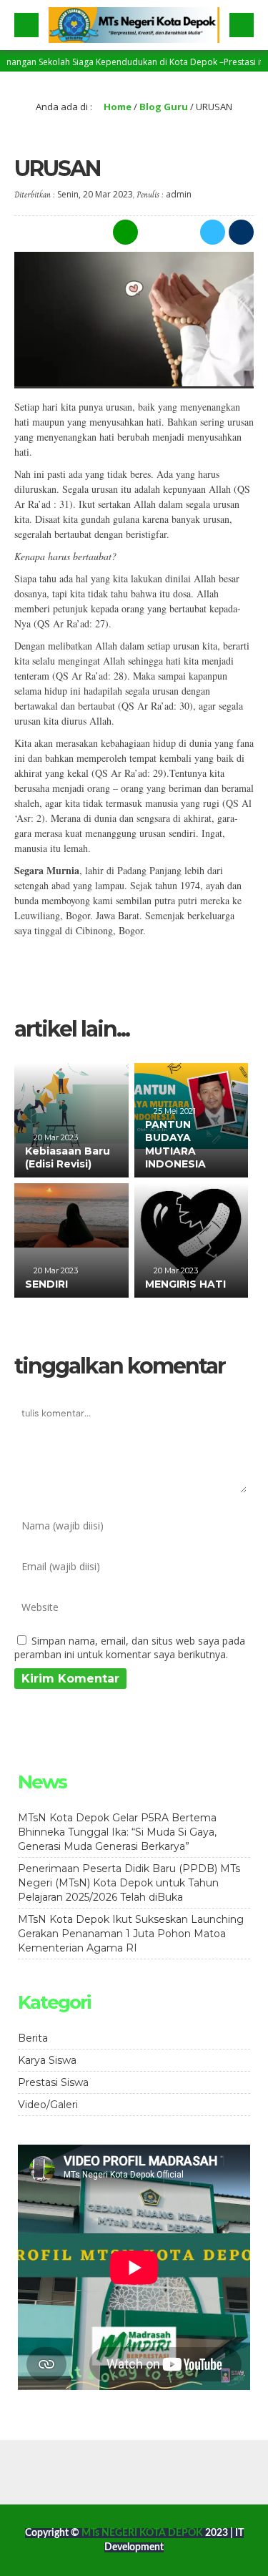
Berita (33, 2038)
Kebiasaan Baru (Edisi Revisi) (68, 1157)
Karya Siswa (47, 2060)
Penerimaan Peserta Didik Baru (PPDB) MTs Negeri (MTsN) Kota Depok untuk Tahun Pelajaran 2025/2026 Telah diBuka (129, 1883)
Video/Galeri (48, 2105)
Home (116, 107)
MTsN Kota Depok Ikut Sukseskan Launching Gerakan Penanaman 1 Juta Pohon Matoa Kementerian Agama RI (131, 1934)
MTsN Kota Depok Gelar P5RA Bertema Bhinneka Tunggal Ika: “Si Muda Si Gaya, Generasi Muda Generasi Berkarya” (117, 1832)
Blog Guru (164, 107)
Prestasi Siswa (53, 2082)
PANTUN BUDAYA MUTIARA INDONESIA (175, 1144)
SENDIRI (46, 1284)
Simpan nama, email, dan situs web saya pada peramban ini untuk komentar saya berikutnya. (130, 1647)
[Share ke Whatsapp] (124, 232)
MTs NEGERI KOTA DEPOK (143, 2533)
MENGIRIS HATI (185, 1284)
